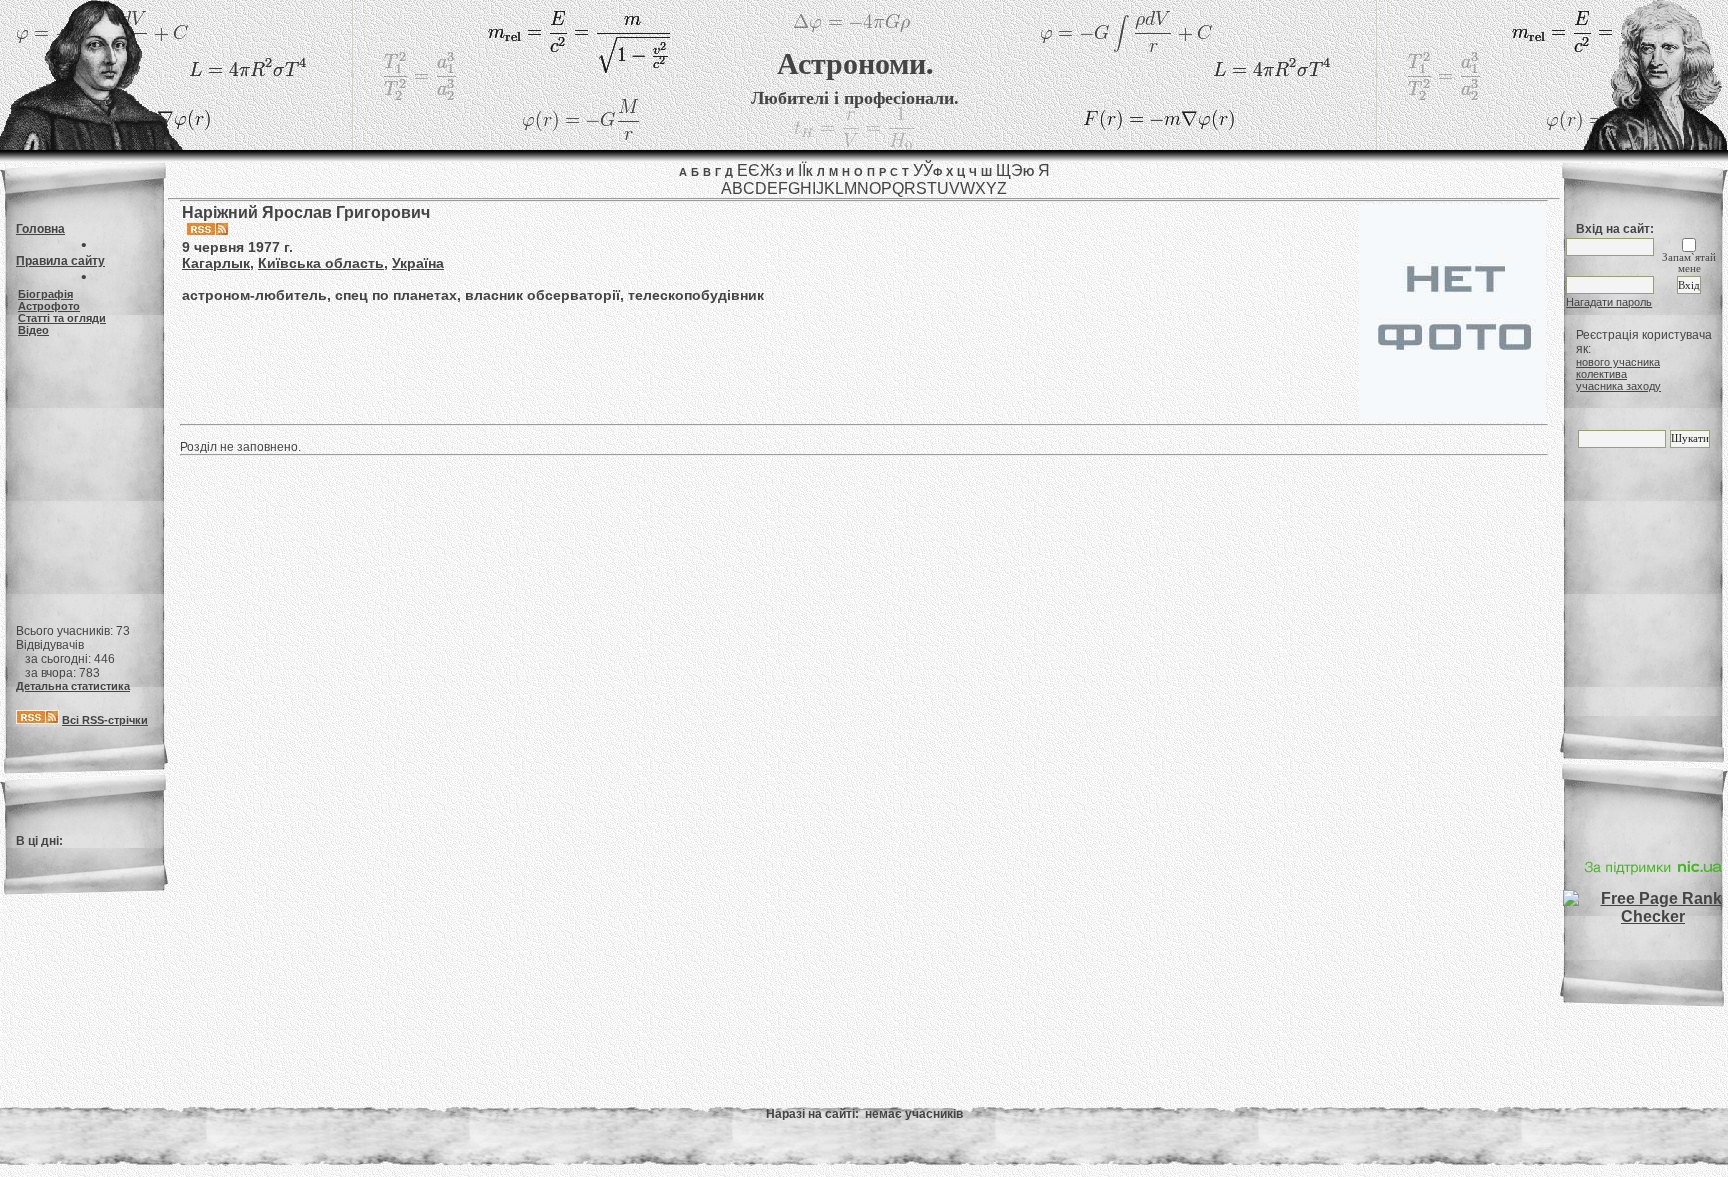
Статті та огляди (62, 318)
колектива (1601, 374)
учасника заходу (1618, 386)
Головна (40, 229)
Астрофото (49, 306)
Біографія (45, 294)
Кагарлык (216, 263)
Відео (33, 330)
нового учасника (1618, 362)
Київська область (321, 263)
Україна (418, 263)
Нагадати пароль (1609, 302)
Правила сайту (60, 261)
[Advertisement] (84, 472)
